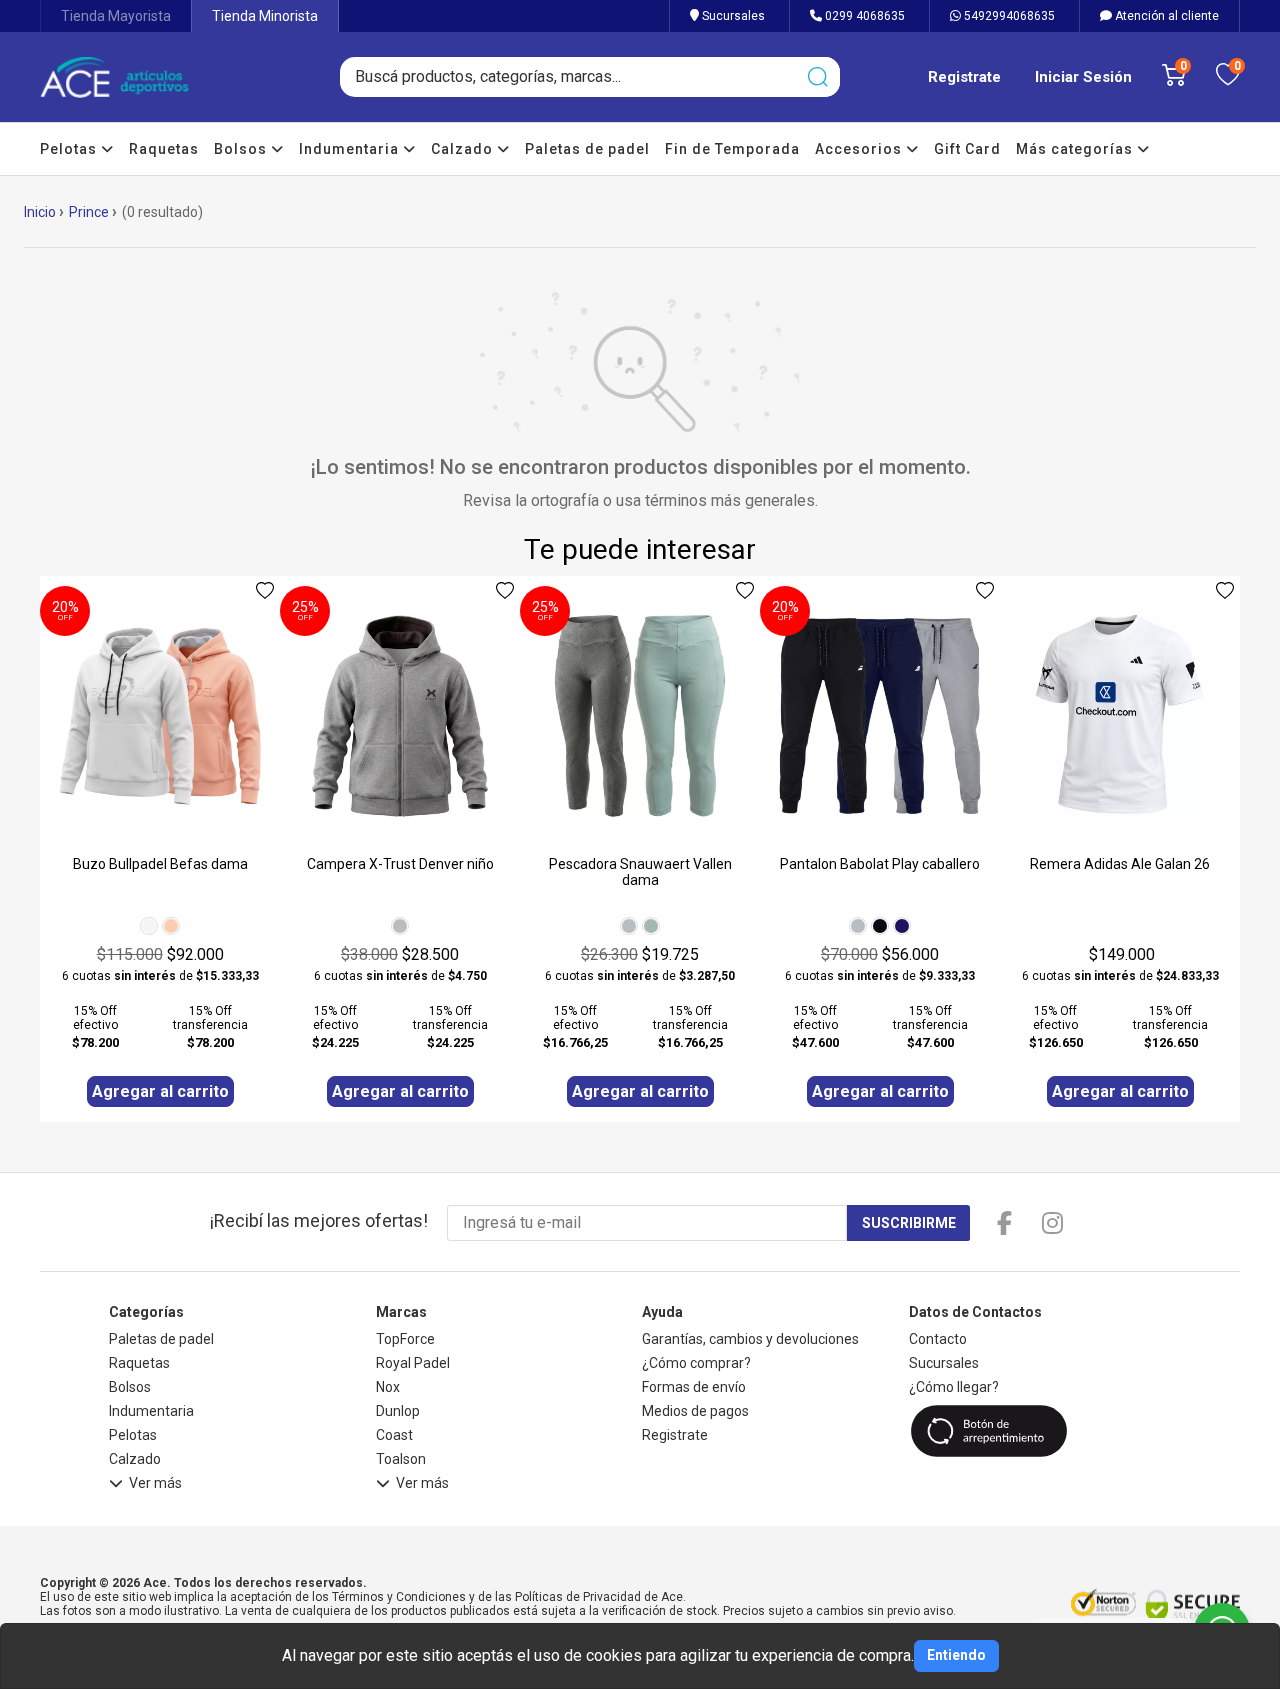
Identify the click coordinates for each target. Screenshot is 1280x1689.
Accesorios (860, 149)
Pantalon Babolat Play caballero (880, 864)
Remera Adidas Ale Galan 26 (1120, 864)
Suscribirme (909, 1223)
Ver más (155, 1483)
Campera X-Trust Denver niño (400, 864)
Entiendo (956, 1655)
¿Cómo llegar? (954, 1387)
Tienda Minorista (265, 16)
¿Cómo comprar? (696, 1363)
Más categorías (1076, 149)
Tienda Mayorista (116, 16)
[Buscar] (817, 77)
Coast (394, 1435)
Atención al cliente (1165, 16)
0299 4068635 (863, 16)
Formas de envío (694, 1387)
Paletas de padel (587, 149)
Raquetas (164, 149)
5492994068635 (1008, 16)
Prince (89, 212)
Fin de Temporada (732, 149)
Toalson (401, 1459)
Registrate (964, 77)
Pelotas (70, 149)
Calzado (464, 149)
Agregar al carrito (160, 1091)
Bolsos (242, 149)
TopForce (405, 1339)
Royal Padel (413, 1363)
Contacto (938, 1339)
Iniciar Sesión (1083, 77)
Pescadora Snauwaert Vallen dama (640, 872)
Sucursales (732, 16)
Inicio (40, 212)
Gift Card (967, 149)
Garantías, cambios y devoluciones (750, 1339)
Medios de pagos (695, 1411)
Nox (388, 1387)
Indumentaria (351, 149)
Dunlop (398, 1411)
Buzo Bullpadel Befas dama (160, 864)
